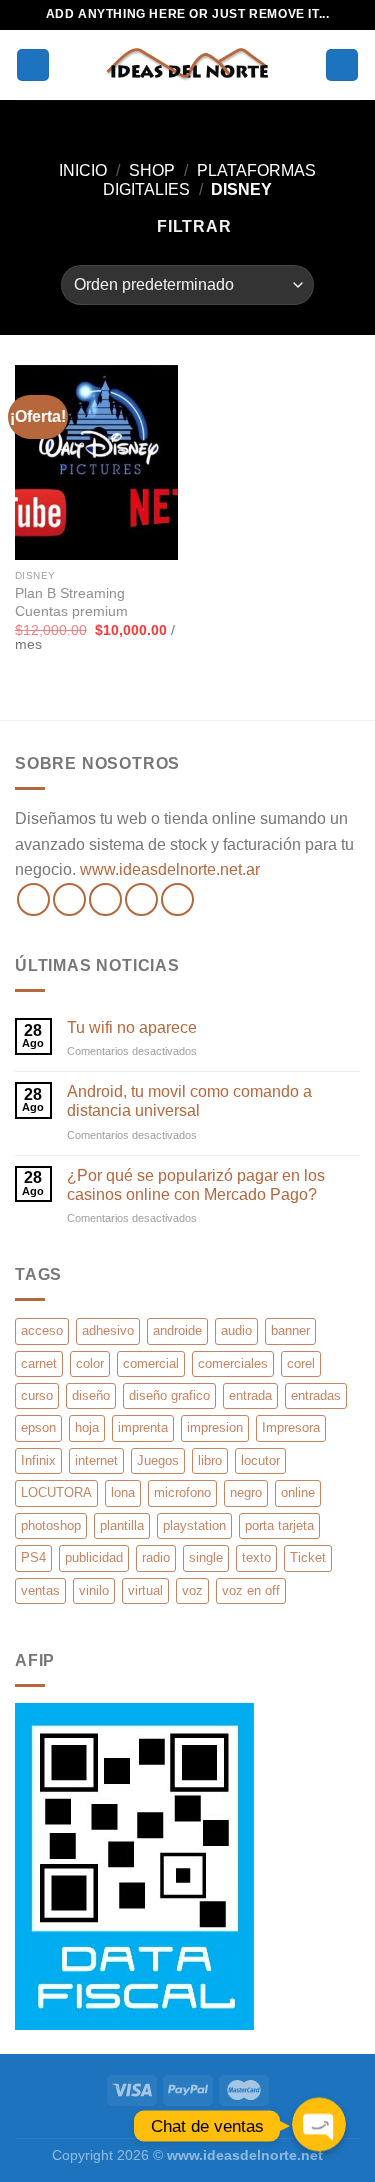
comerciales (233, 1363)
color (90, 1363)
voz (192, 1590)
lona (123, 1492)
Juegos (158, 1460)
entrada (250, 1395)
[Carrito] (342, 65)
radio (156, 1557)
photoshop (51, 1525)
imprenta (143, 1427)
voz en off (251, 1590)
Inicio (83, 170)
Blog (187, 2125)
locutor (260, 1460)
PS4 (33, 1557)
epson (38, 1427)
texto (256, 1557)
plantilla (122, 1525)
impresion (215, 1427)
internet (96, 1460)
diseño (91, 1395)
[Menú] (33, 65)
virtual (145, 1590)
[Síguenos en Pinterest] (177, 899)
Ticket (308, 1557)
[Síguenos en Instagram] (69, 899)
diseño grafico (169, 1395)
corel (301, 1363)
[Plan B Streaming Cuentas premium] (96, 462)
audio (236, 1330)
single (206, 1557)
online (298, 1492)
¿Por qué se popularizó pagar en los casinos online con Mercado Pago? (196, 1185)
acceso (42, 1330)
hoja (87, 1427)
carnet (39, 1363)
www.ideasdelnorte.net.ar (170, 869)
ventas (40, 1590)
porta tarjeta (279, 1525)
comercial (151, 1363)
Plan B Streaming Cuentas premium (71, 602)
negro (246, 1492)
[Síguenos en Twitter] (105, 899)
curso (37, 1395)
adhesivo (108, 1330)
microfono (182, 1492)
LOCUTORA (56, 1492)
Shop (152, 170)
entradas (316, 1395)
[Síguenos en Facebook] (33, 899)
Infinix (38, 1460)
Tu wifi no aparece (132, 1027)
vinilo (94, 1590)
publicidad (94, 1557)
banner (290, 1330)
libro (210, 1460)
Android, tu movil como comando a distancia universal (189, 1101)
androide (177, 1330)
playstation (194, 1525)
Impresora (291, 1427)
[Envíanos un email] (141, 899)
